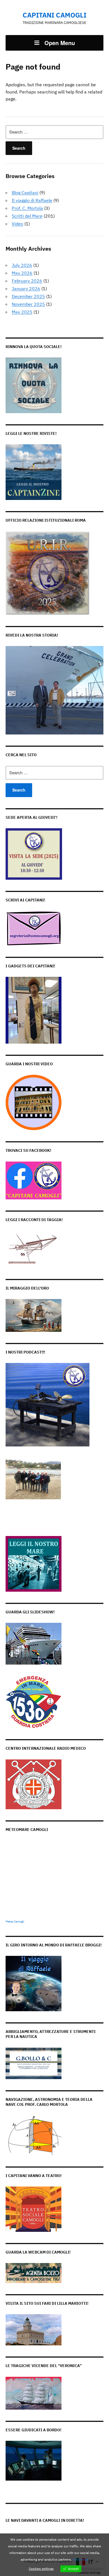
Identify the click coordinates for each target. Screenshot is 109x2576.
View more (81, 2559)
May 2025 (22, 312)
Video (17, 224)
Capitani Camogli (54, 15)
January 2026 (26, 289)
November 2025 (28, 304)
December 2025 (28, 296)
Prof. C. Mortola (27, 208)
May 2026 (22, 273)
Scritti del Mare (27, 216)
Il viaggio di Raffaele (32, 200)
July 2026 (22, 265)
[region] (54, 690)
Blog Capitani (25, 193)
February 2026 (27, 281)
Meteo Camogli (15, 1921)
